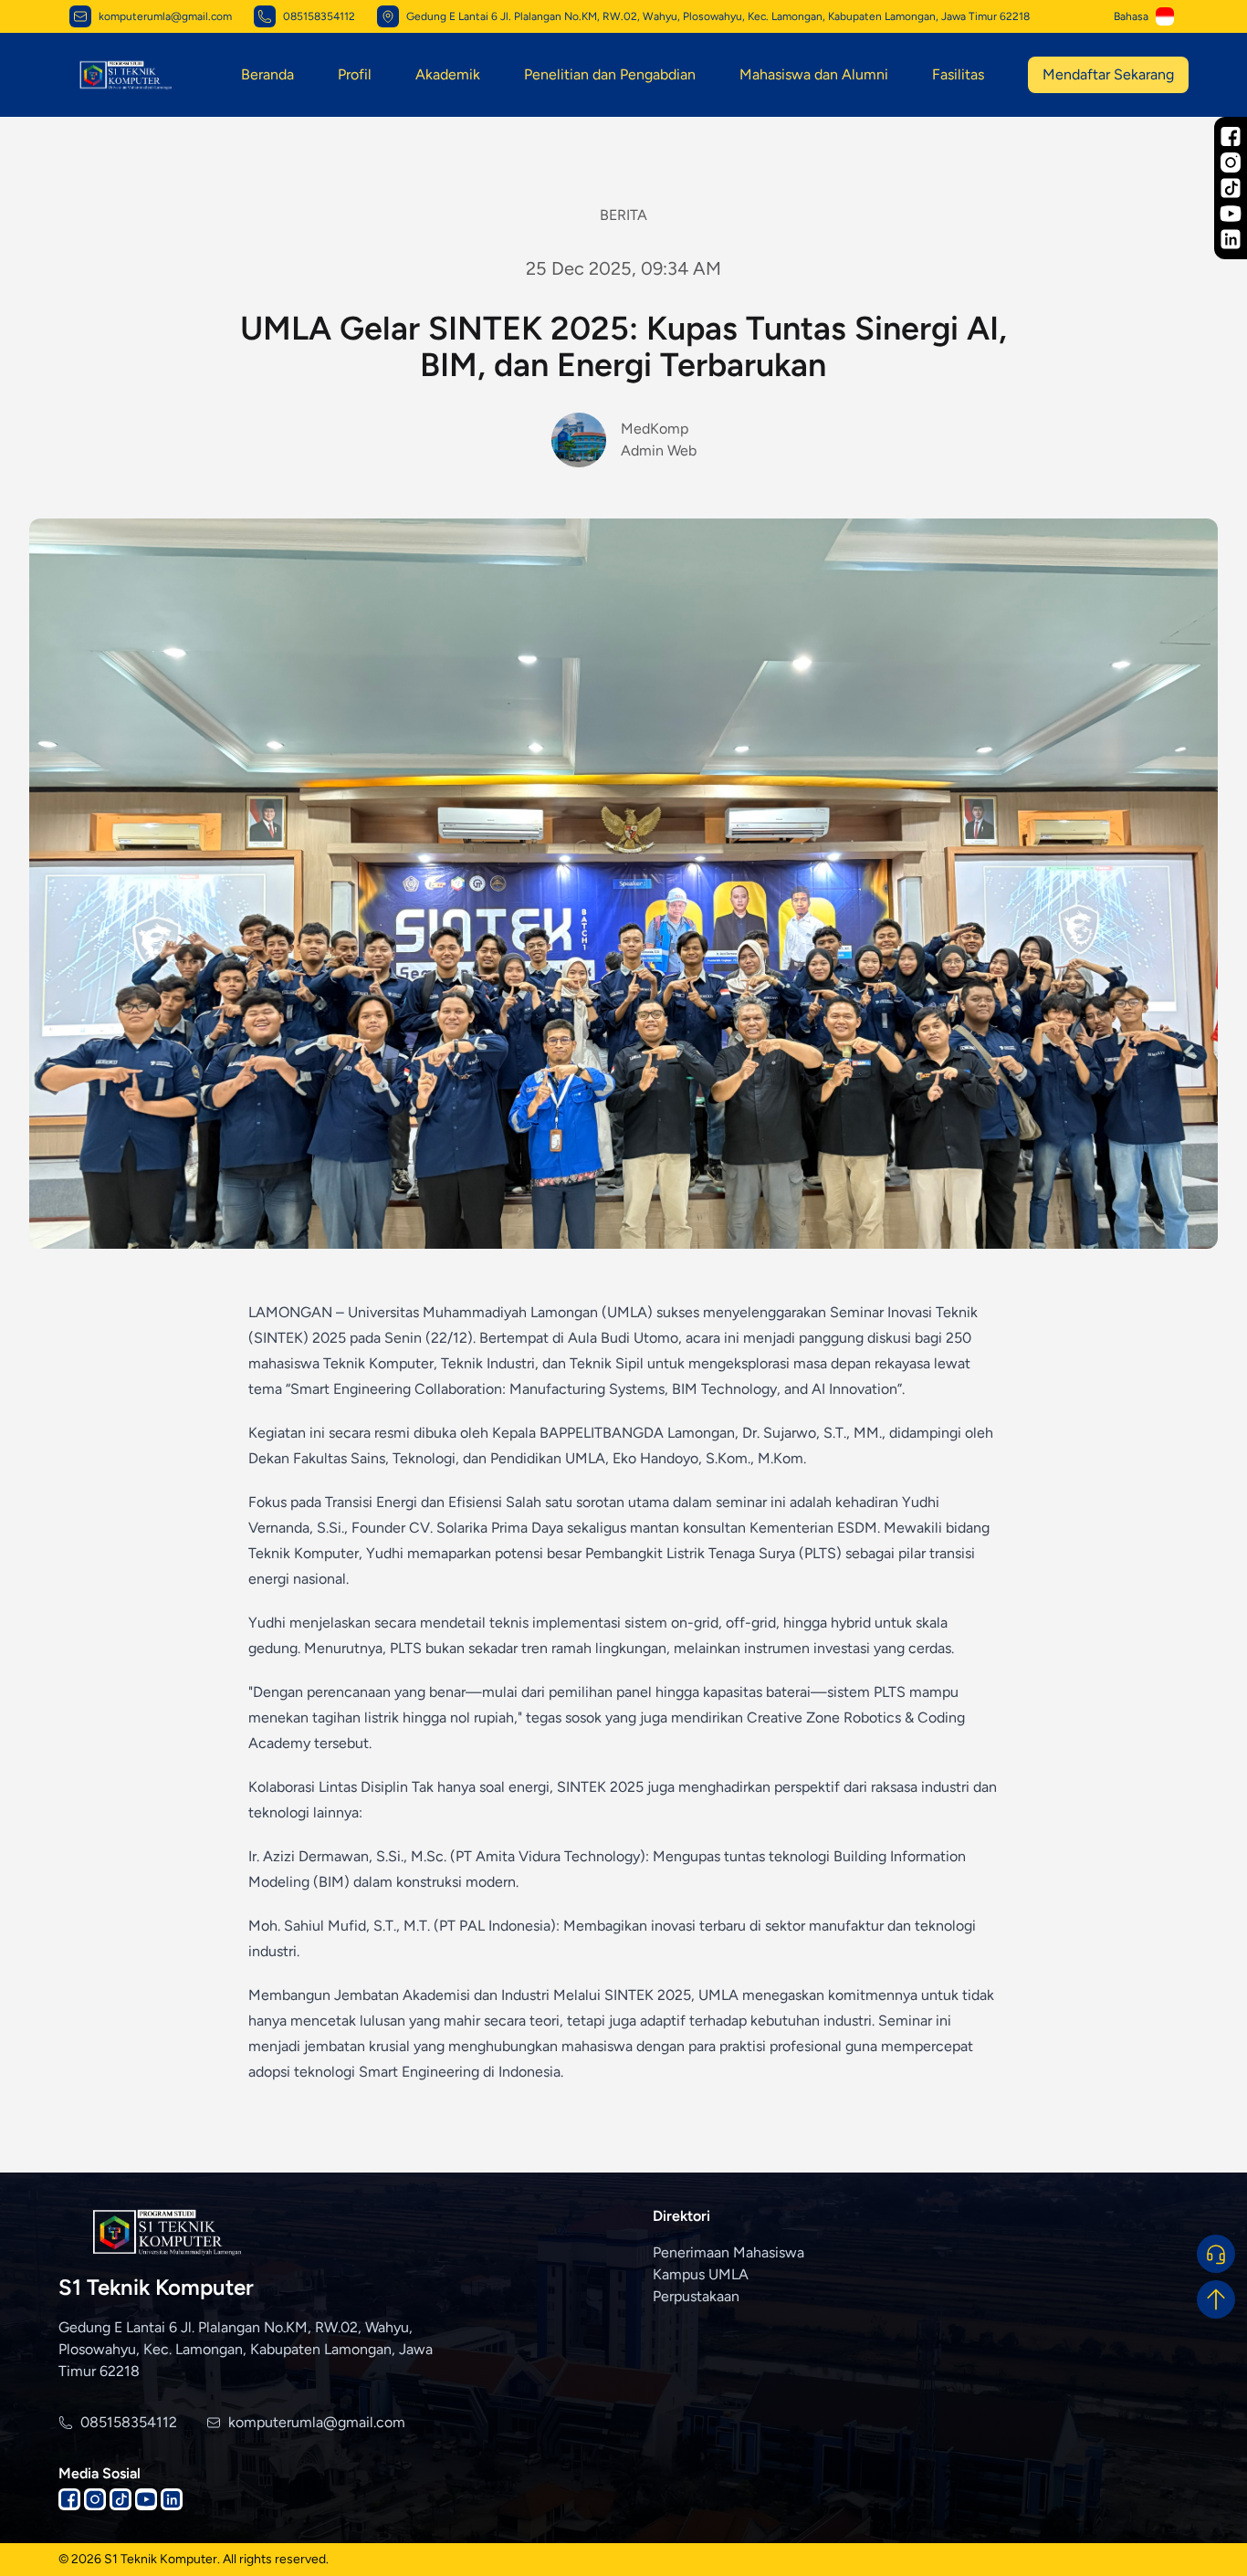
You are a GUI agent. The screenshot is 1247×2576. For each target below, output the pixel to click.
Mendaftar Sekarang (1108, 74)
